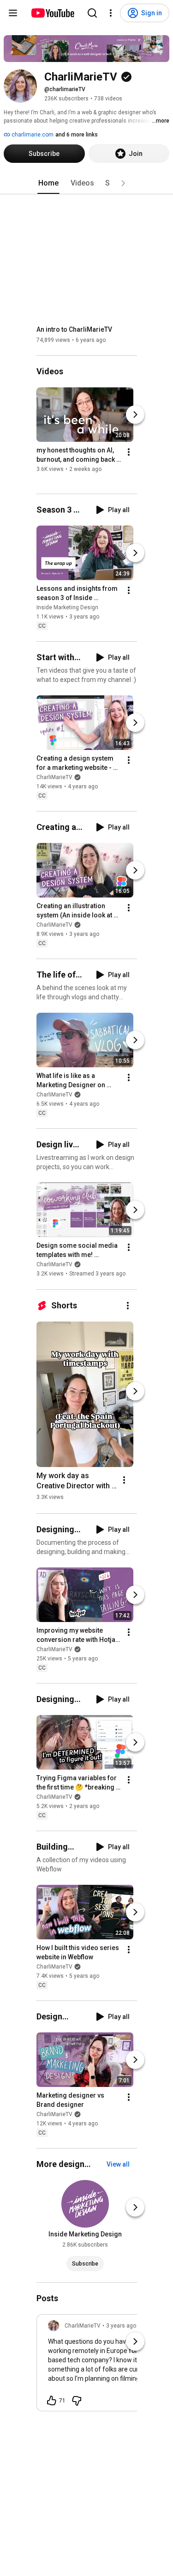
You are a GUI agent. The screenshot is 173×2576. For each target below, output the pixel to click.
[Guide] (13, 13)
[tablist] (87, 183)
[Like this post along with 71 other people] (52, 2401)
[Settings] (111, 13)
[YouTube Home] (52, 13)
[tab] (48, 183)
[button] (123, 183)
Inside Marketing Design (67, 607)
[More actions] (129, 452)
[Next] (135, 415)
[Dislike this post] (77, 2401)
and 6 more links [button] (77, 135)
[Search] (92, 13)
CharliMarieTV (54, 777)
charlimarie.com (32, 135)
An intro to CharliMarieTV (74, 329)
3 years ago (121, 2326)
